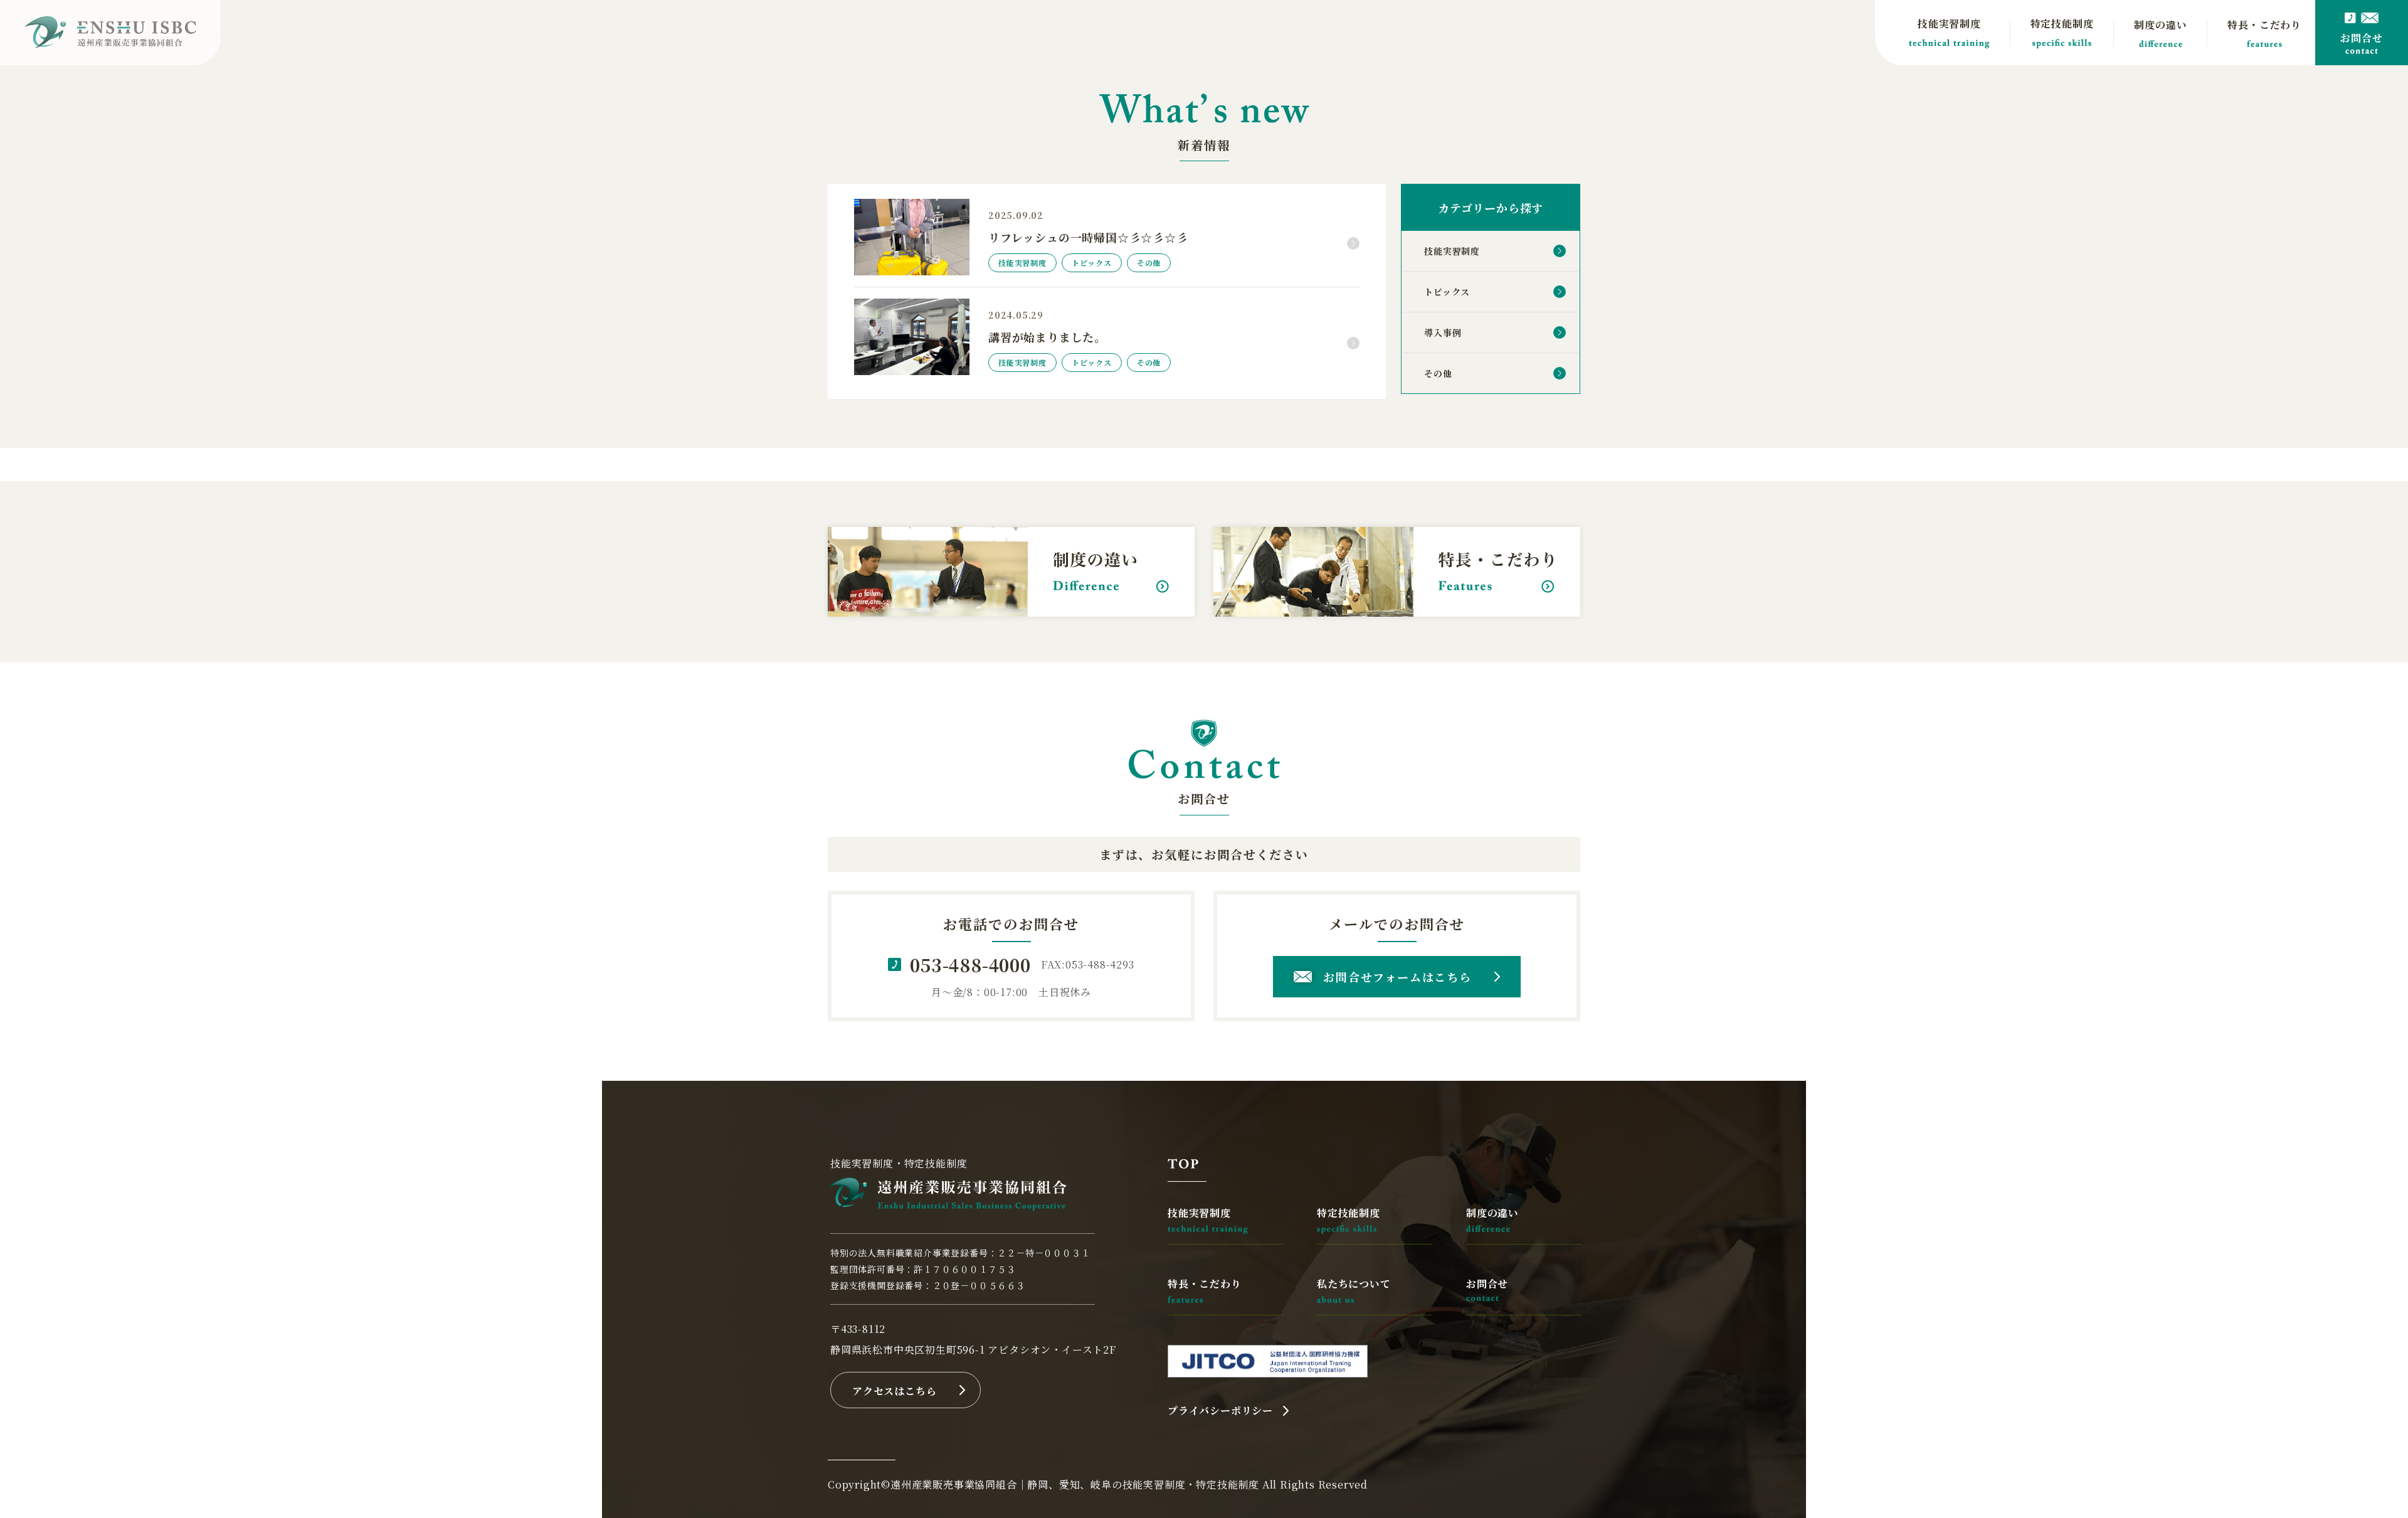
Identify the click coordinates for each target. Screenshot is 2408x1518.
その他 (1438, 373)
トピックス (1447, 292)
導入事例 (1443, 332)
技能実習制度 (1452, 251)
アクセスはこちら (894, 1391)
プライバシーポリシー (1220, 1410)
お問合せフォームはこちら (1397, 977)
